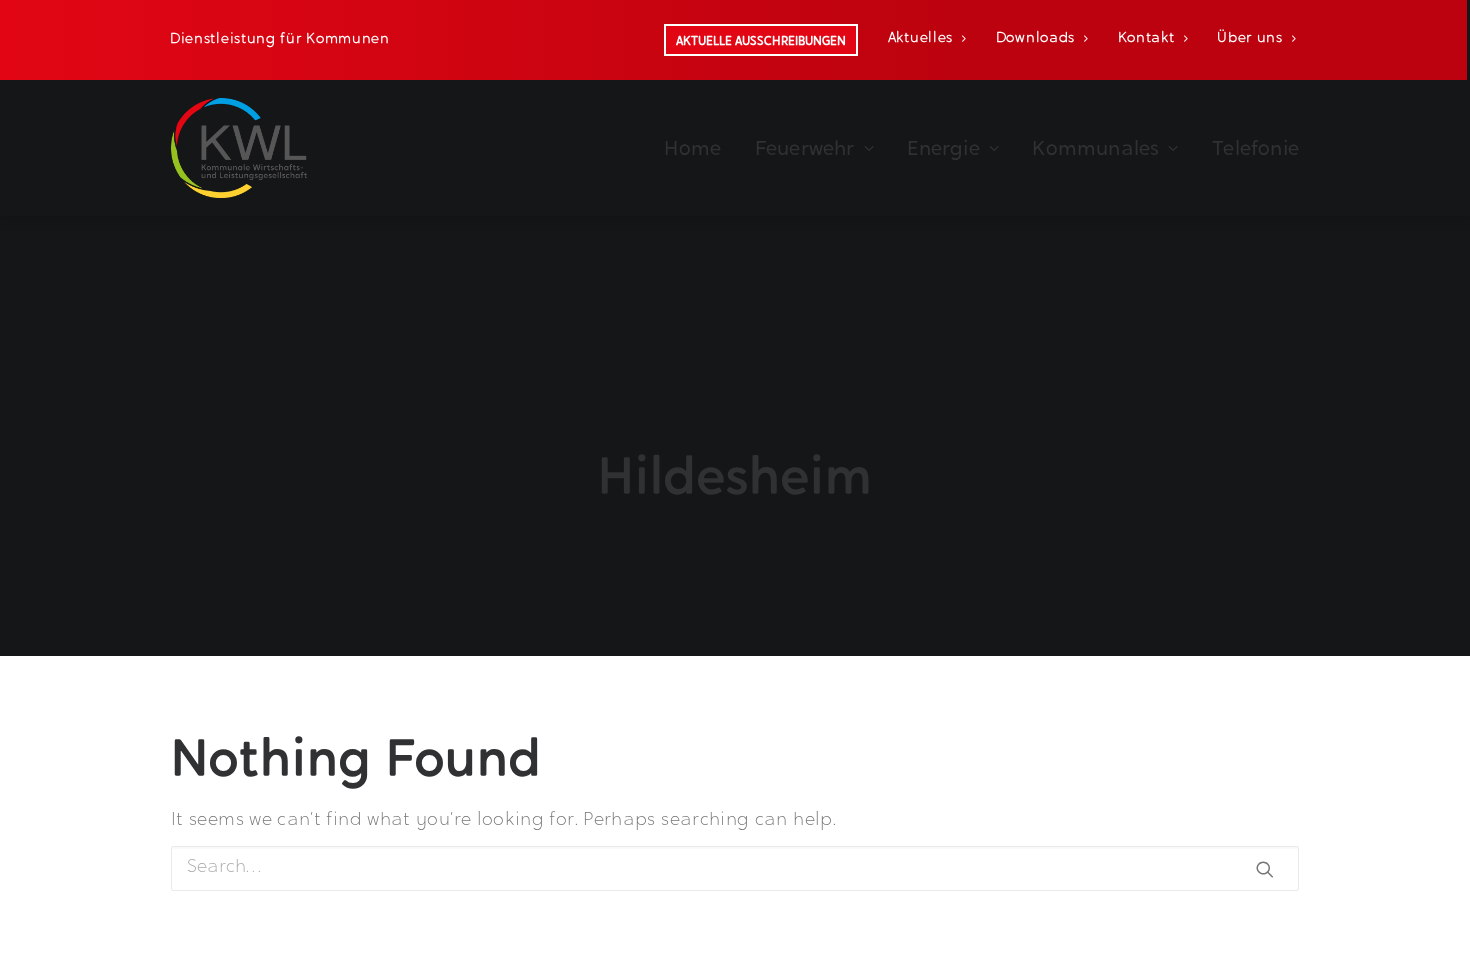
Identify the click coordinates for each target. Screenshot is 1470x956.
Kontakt (1146, 39)
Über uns (1250, 39)
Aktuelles (920, 39)
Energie (943, 148)
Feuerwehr (805, 148)
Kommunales (1095, 148)
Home (692, 148)
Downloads (1035, 39)
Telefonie (1255, 148)
